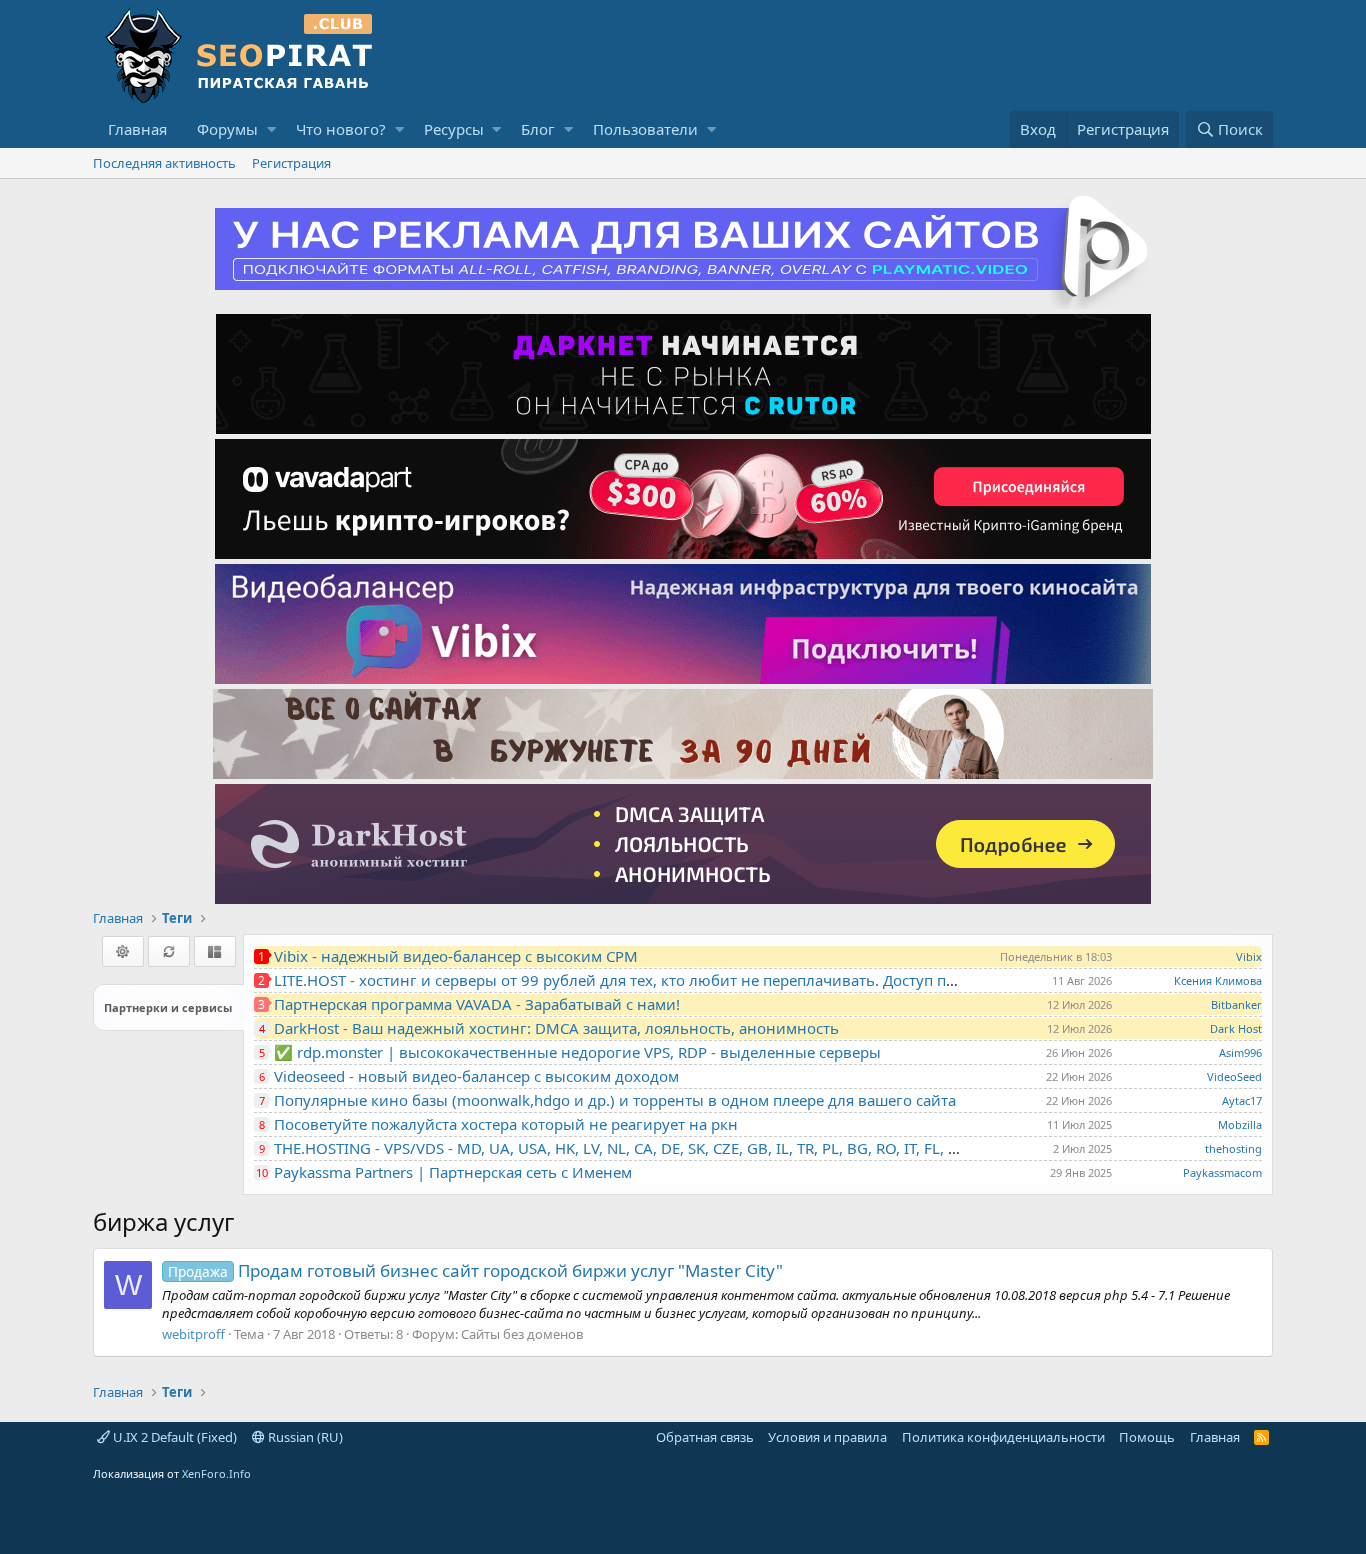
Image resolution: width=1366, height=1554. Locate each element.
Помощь (1147, 1437)
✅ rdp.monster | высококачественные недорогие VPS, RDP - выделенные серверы (577, 1052)
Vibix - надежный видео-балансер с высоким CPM (456, 956)
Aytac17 (1242, 1100)
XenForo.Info (216, 1473)
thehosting (1233, 1148)
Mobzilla (1240, 1124)
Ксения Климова (1218, 980)
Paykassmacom (1222, 1172)
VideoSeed (1234, 1076)
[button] (271, 129)
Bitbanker (1236, 1004)
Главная (137, 129)
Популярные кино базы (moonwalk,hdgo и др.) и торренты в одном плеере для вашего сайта (615, 1100)
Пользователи (645, 129)
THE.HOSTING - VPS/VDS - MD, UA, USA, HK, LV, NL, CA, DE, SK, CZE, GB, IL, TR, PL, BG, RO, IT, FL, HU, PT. (636, 1148)
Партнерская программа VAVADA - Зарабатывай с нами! (477, 1004)
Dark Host (1236, 1028)
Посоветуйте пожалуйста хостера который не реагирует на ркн (506, 1124)
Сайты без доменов (522, 1334)
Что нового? (341, 129)
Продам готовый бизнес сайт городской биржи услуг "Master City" (475, 1270)
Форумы (227, 129)
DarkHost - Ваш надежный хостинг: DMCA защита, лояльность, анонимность (556, 1028)
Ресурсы (454, 129)
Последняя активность (164, 163)
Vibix (1249, 956)
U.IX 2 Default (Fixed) (173, 1437)
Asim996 (1240, 1052)
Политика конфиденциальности (1003, 1437)
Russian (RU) (304, 1437)
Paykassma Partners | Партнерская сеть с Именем (453, 1172)
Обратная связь (705, 1437)
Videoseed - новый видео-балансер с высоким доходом (476, 1076)
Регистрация (291, 163)
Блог (538, 129)
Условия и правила (827, 1437)
